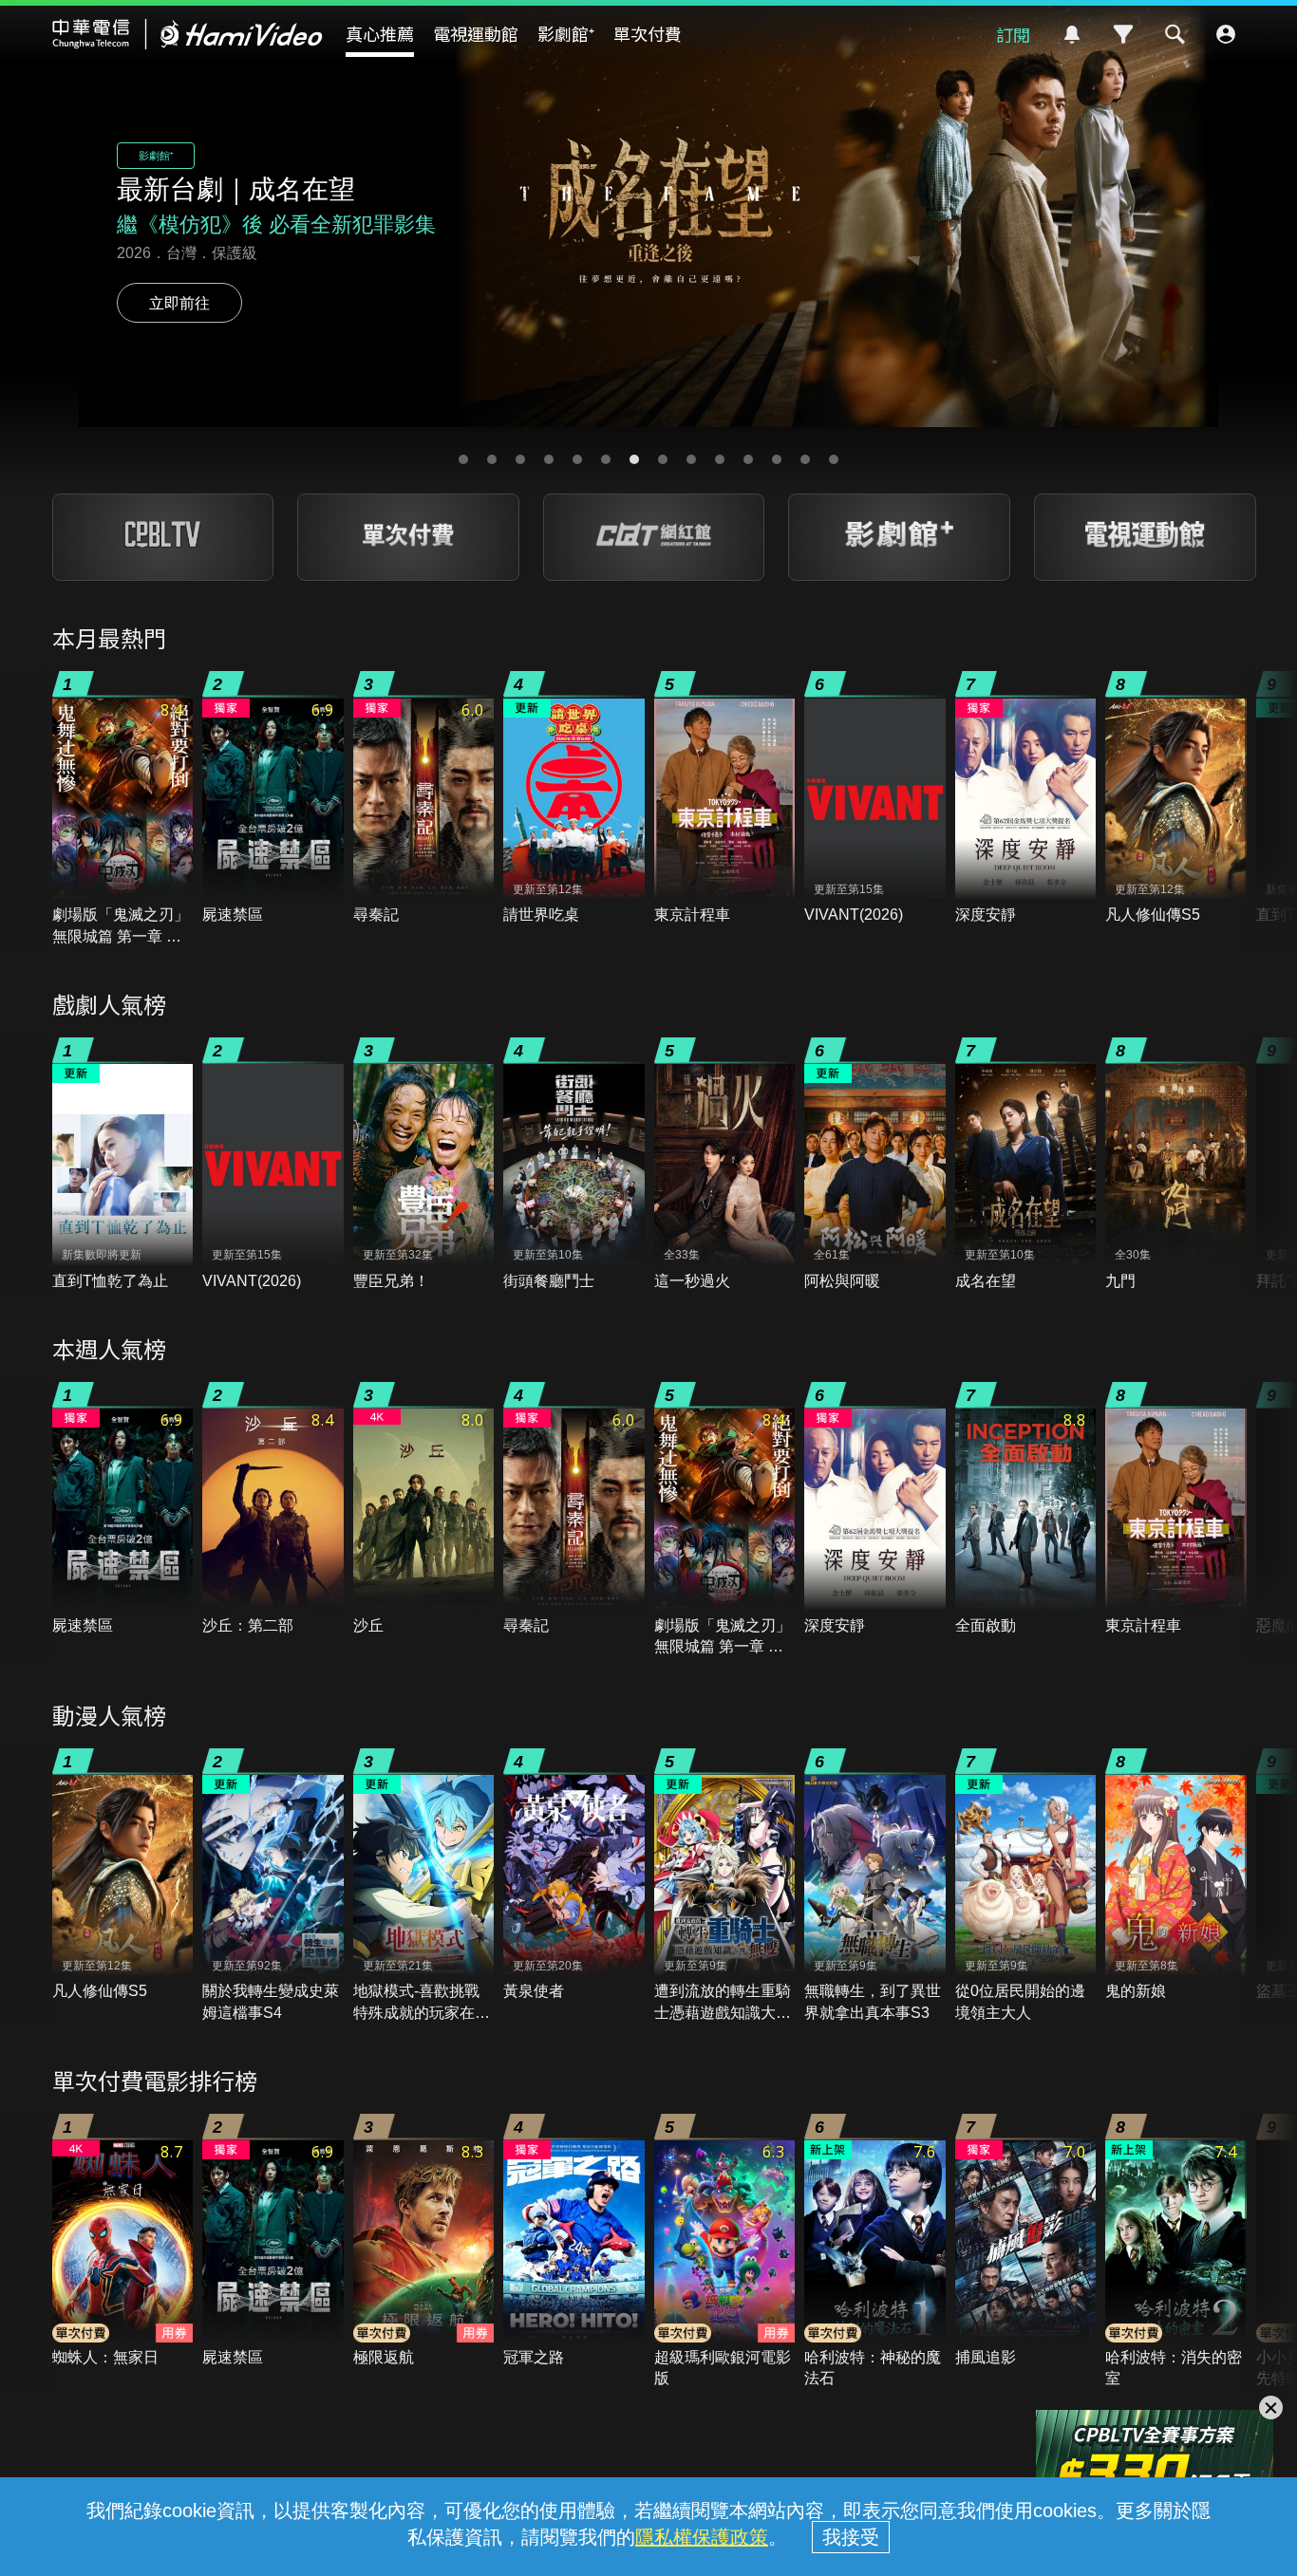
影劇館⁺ (566, 33)
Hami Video (188, 34)
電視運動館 (476, 33)
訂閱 (1013, 34)
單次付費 (648, 33)
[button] (463, 459)
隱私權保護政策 (702, 2537)
